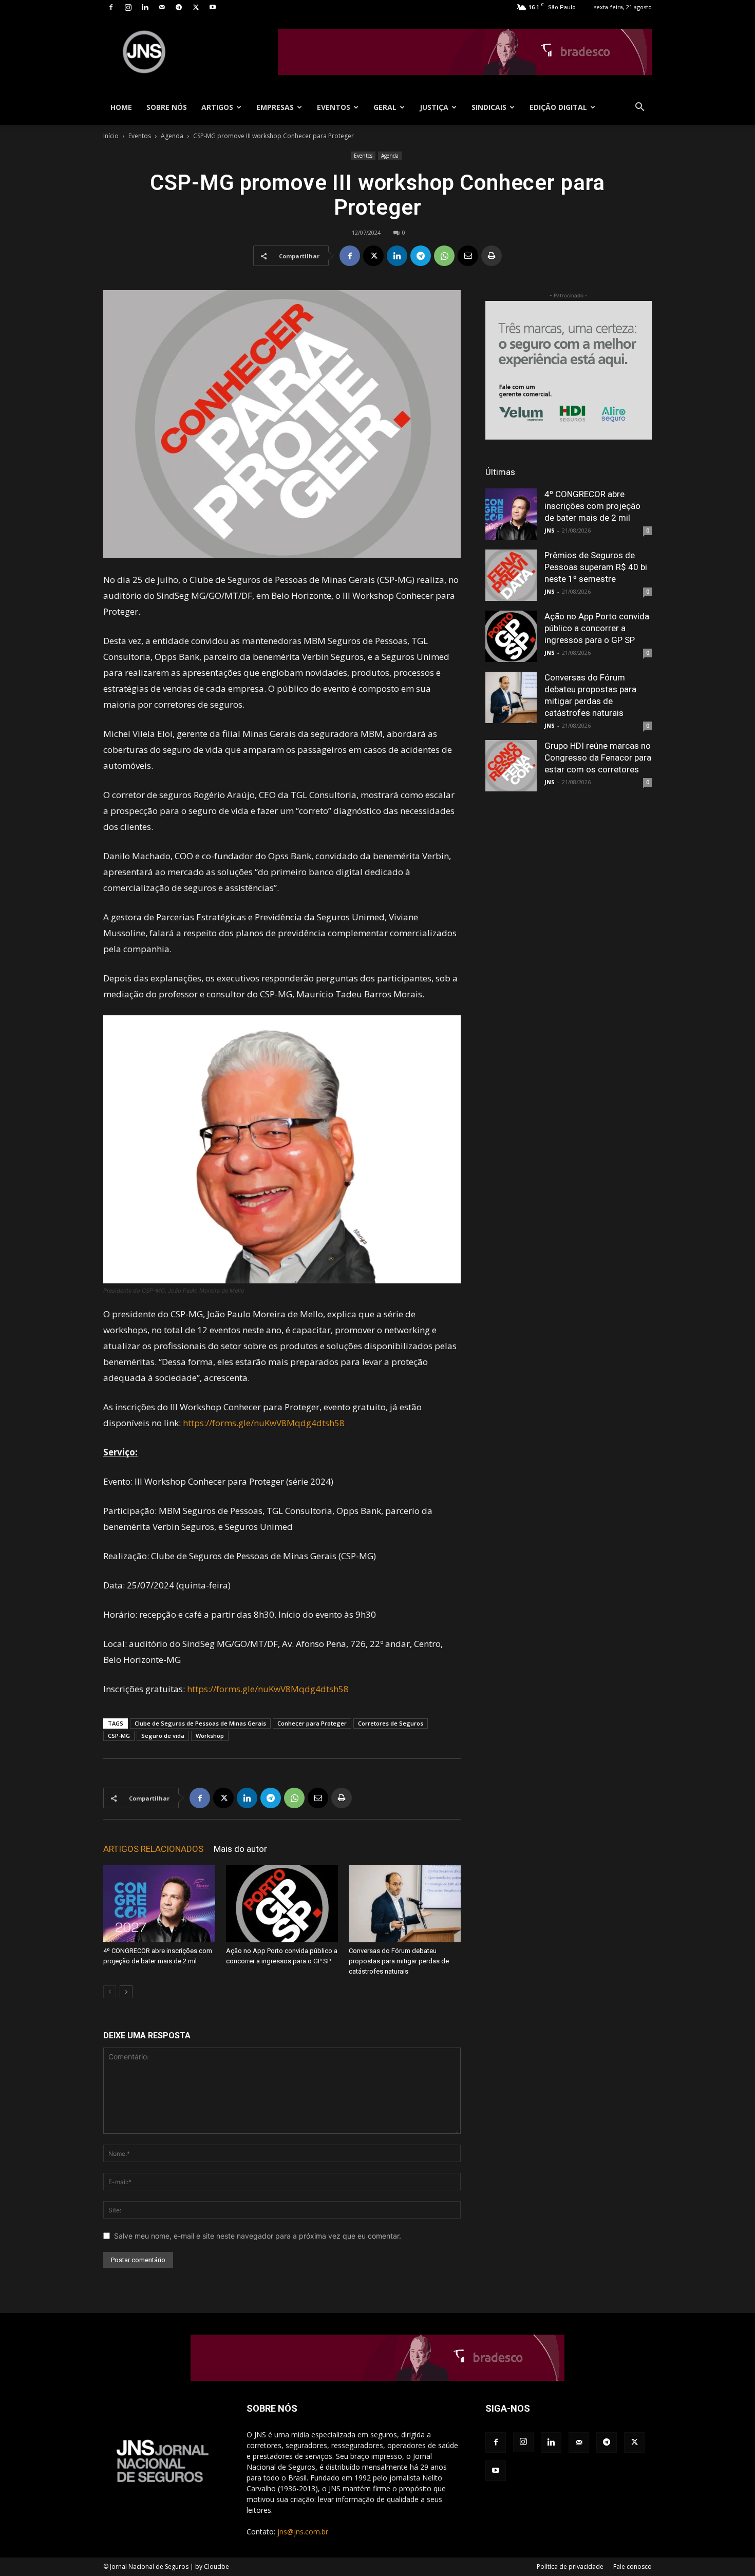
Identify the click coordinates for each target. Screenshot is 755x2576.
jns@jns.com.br (303, 2532)
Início (111, 136)
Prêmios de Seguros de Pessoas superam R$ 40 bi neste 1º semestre (596, 567)
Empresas (275, 107)
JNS (550, 530)
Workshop (210, 1736)
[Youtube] (213, 7)
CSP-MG (119, 1736)
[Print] (492, 256)
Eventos (334, 107)
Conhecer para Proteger (312, 1723)
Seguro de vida (163, 1736)
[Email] (468, 256)
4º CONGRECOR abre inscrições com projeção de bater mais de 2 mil (592, 506)
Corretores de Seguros (391, 1723)
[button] (639, 108)
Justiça (434, 107)
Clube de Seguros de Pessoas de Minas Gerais (200, 1723)
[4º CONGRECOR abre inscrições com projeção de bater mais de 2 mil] (159, 1904)
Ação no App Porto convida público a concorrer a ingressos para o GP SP (597, 628)
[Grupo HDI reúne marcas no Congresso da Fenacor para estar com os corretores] (511, 766)
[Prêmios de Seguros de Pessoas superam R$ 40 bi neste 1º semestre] (511, 575)
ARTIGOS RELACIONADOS (153, 1849)
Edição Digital (558, 107)
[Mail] (162, 7)
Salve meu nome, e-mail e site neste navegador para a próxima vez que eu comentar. (258, 2236)
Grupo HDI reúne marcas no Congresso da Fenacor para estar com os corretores (598, 757)
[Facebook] (111, 7)
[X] (196, 7)
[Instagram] (128, 7)
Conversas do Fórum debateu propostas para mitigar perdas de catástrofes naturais (399, 1961)
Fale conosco (633, 2566)
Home (121, 107)
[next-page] (126, 1992)
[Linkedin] (145, 7)
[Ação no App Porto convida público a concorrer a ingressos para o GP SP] (282, 1904)
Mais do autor (240, 1849)
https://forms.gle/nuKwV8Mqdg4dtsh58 (264, 1423)
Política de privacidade (570, 2566)
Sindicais (489, 107)
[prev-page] (110, 1992)
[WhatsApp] (444, 256)
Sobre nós (167, 107)
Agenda (172, 136)
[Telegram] (179, 7)
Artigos (217, 107)
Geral (385, 107)
